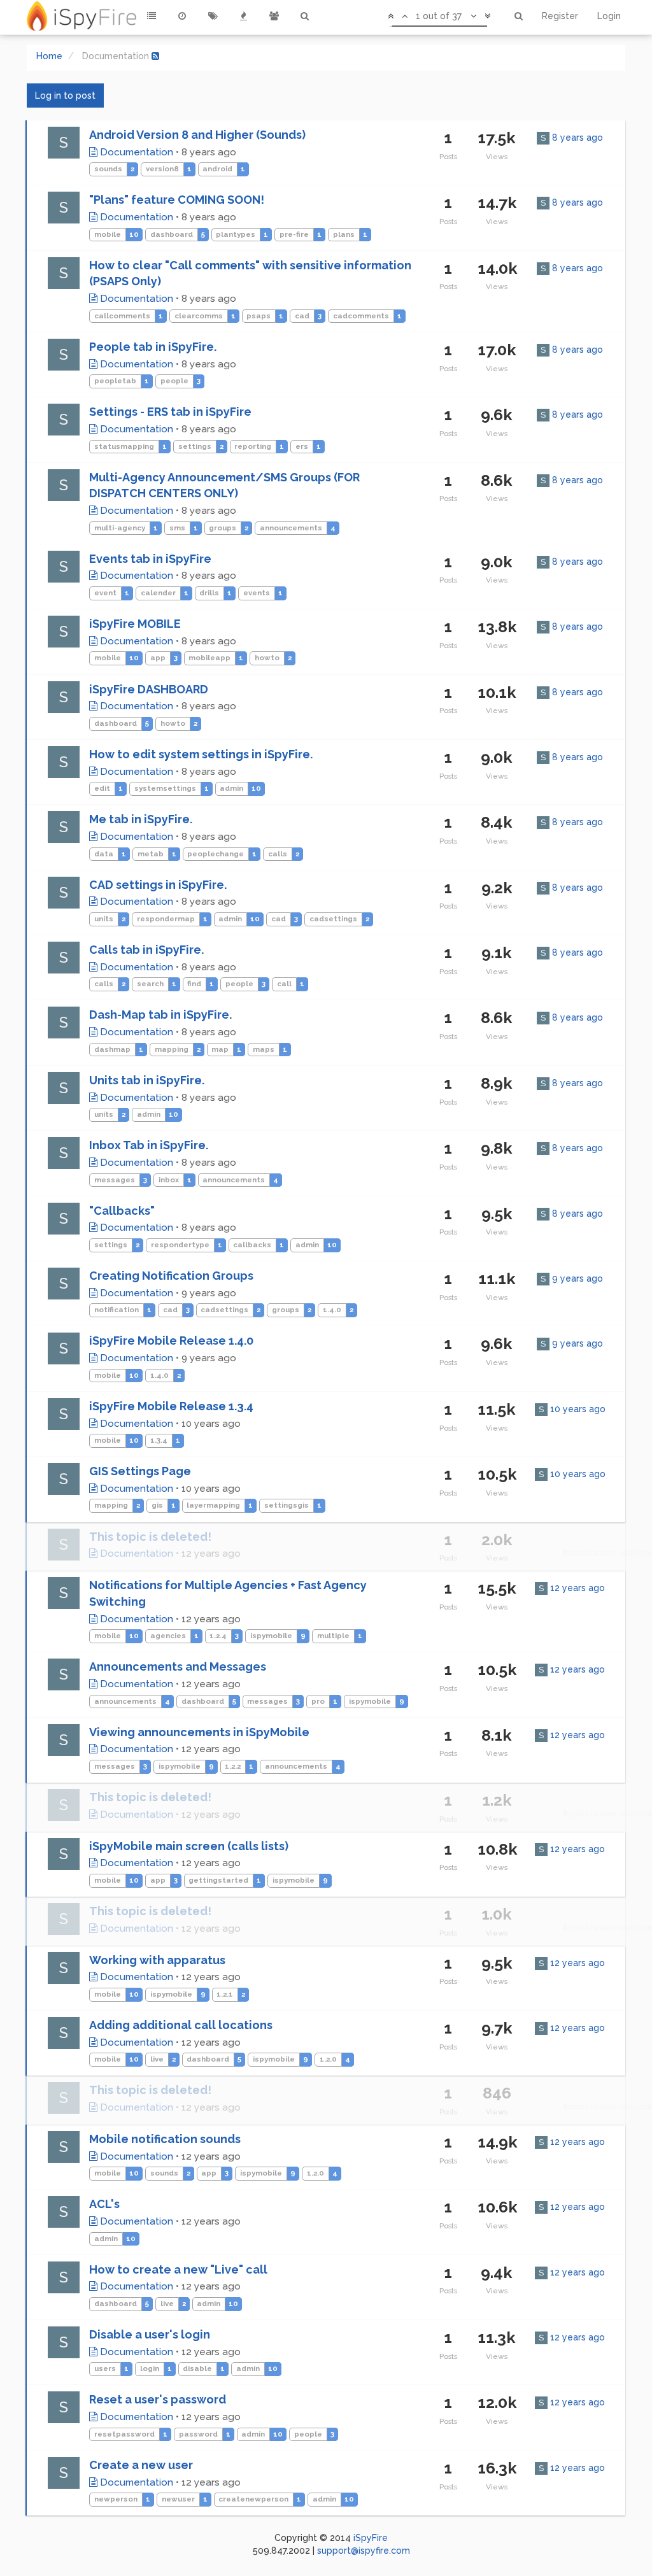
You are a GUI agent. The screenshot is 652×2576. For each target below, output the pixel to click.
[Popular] (243, 16)
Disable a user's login (150, 2334)
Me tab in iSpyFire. (141, 819)
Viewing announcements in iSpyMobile (199, 1732)
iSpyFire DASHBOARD (149, 689)
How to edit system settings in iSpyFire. (201, 754)
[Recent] (182, 16)
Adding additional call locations (181, 2025)
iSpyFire (371, 2538)
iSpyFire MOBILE (135, 624)
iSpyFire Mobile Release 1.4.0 (171, 1341)
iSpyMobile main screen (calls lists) (189, 1846)
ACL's (104, 2204)
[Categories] (152, 16)
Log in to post (65, 96)
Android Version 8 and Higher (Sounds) (197, 135)
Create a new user (141, 2465)
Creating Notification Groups (171, 1276)
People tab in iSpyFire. (153, 347)
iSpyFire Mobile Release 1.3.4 (171, 1406)
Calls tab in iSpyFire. (146, 950)
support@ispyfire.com (364, 2551)
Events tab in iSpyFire (150, 559)
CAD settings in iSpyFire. (158, 885)
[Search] (304, 16)
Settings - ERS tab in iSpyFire (170, 412)
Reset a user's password (158, 2399)
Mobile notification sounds (165, 2139)
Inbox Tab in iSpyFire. (149, 1145)
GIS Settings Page (140, 1471)
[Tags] (213, 16)
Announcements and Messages (178, 1667)
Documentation (135, 152)
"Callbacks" (122, 1211)
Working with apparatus (157, 1960)
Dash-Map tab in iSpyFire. (160, 1015)
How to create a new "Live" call (178, 2269)
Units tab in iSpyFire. (147, 1080)
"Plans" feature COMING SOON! (177, 200)
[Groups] (274, 16)
